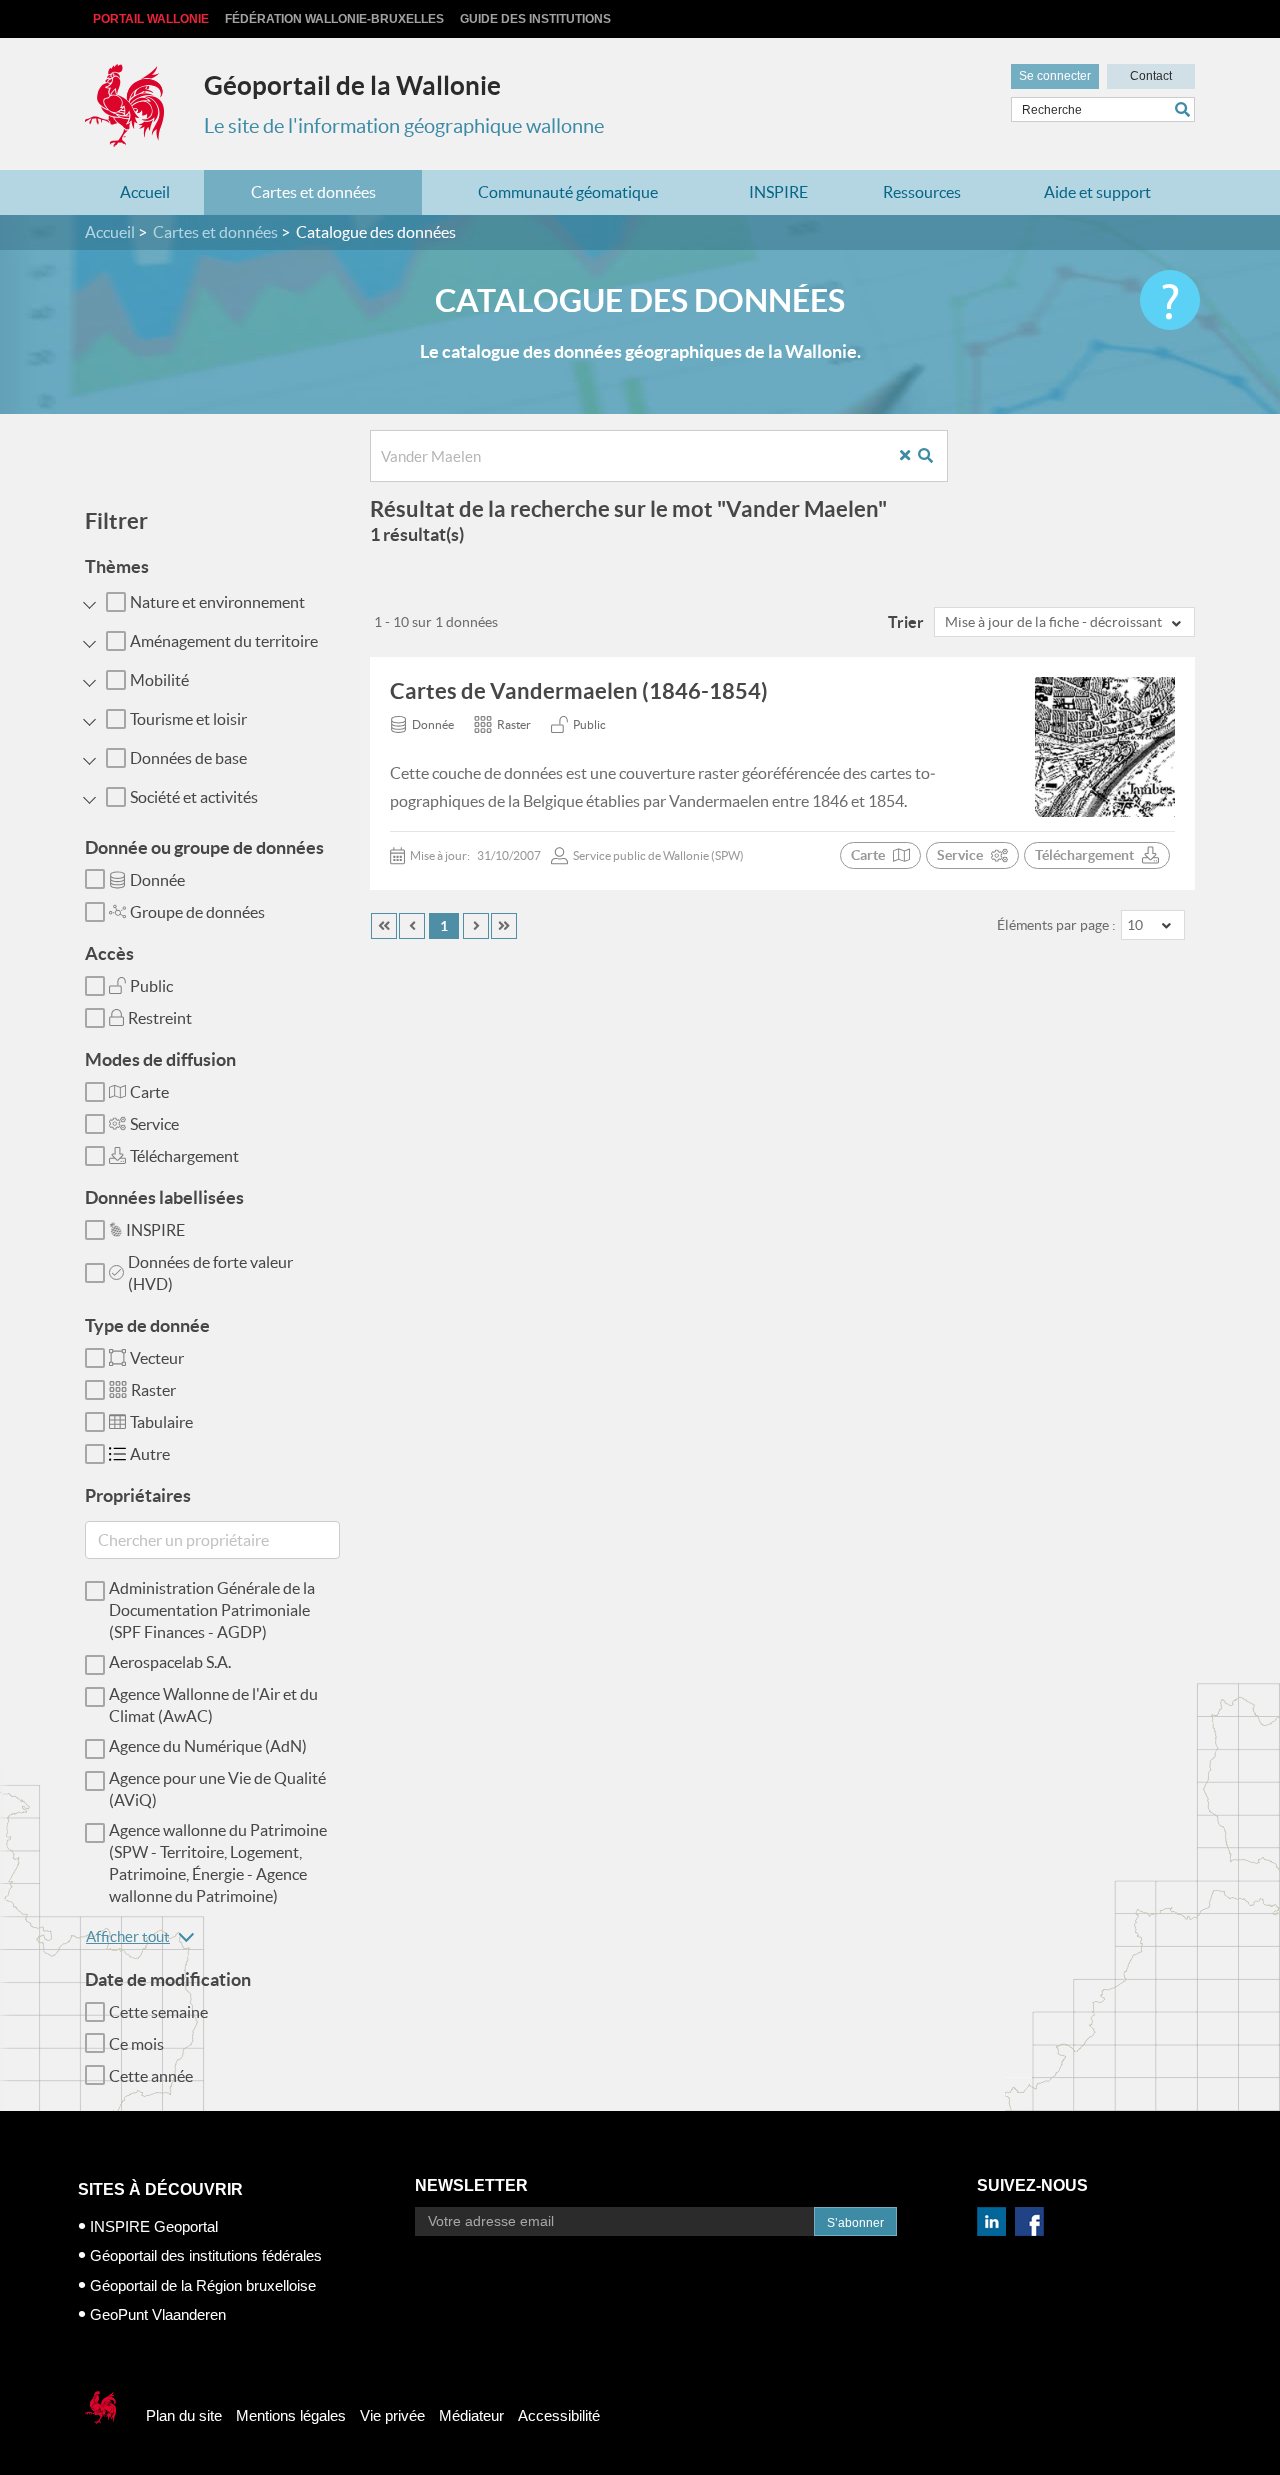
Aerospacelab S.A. (170, 1662)
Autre (150, 1454)
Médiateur (471, 2415)
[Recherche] (933, 456)
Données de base (188, 758)
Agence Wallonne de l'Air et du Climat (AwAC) (213, 1705)
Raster (153, 1390)
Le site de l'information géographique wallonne (404, 126)
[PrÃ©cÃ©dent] (412, 926)
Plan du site (184, 2415)
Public (151, 986)
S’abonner (855, 2223)
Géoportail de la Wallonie (352, 85)
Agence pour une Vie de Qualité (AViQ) (217, 1789)
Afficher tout (128, 1936)
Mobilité (159, 680)
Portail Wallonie (151, 19)
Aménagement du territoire (224, 641)
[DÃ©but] (384, 926)
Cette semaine (158, 2012)
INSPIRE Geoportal (154, 2226)
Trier (906, 622)
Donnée (157, 880)
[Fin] (504, 926)
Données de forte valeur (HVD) (210, 1273)
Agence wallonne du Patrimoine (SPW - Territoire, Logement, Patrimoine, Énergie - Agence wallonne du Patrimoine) (218, 1863)
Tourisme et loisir (188, 719)
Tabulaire (161, 1422)
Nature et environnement (217, 602)
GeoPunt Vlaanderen (158, 2314)
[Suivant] (476, 926)
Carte (149, 1092)
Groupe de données (197, 912)
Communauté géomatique (568, 192)
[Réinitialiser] (912, 456)
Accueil (145, 192)
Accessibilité (559, 2415)
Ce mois (136, 2044)
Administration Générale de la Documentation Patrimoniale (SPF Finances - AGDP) (212, 1610)
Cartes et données (313, 192)
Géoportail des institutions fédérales (206, 2255)
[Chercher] (1185, 109)
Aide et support (1097, 192)
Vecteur (157, 1358)
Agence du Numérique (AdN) (208, 1746)
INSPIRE (778, 192)
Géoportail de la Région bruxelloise (203, 2285)
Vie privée (392, 2415)
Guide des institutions (535, 19)
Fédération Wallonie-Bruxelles (334, 19)
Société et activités (194, 797)
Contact (1151, 76)
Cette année (151, 2076)
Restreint (160, 1018)
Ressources (922, 192)
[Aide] (1170, 300)
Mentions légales (291, 2415)
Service (154, 1124)
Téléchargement (184, 1156)
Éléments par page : (1056, 925)
